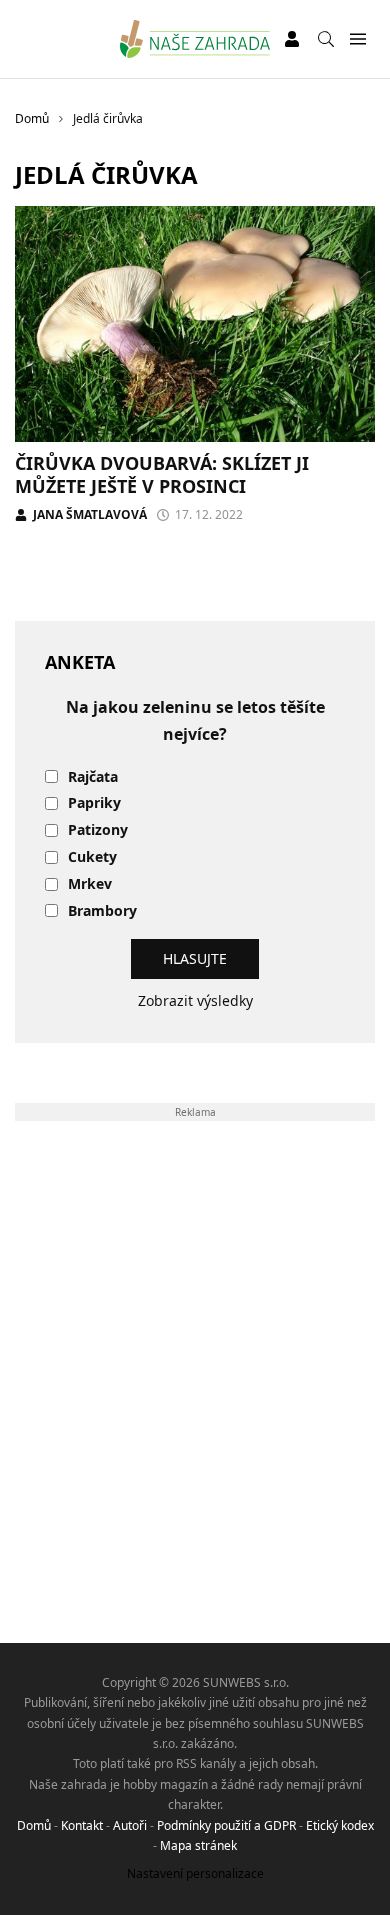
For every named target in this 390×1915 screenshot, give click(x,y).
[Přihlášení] (292, 39)
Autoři (130, 1825)
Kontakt (82, 1825)
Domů (34, 1825)
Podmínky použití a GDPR (226, 1825)
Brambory (102, 911)
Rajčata (93, 777)
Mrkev (90, 884)
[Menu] (357, 39)
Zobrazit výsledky (195, 1000)
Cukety (92, 857)
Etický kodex (340, 1825)
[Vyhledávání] (326, 39)
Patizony (98, 830)
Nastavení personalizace (195, 1873)
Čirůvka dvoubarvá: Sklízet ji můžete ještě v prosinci (162, 474)
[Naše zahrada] (195, 39)
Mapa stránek (198, 1845)
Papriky (94, 803)
